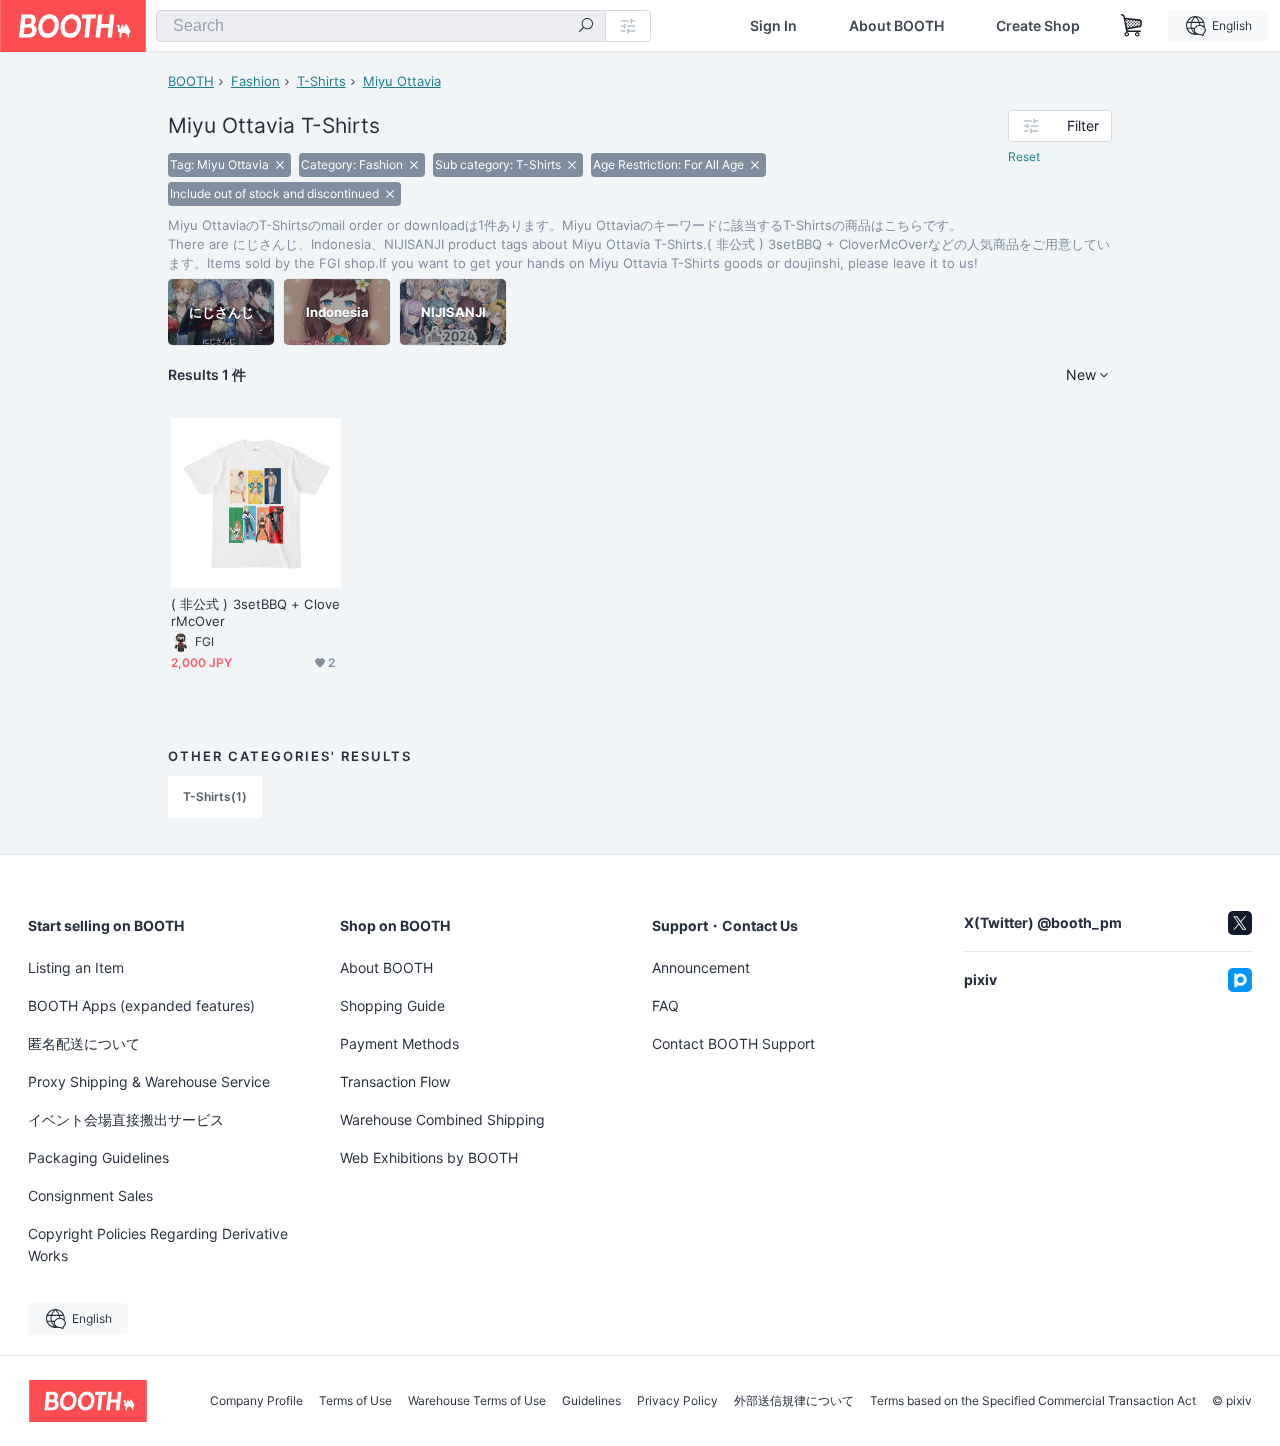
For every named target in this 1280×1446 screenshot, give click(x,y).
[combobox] (381, 26)
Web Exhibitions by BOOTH (429, 1157)
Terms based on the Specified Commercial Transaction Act (1033, 1401)
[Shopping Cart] (1132, 26)
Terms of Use (355, 1401)
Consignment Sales (90, 1195)
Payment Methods (399, 1043)
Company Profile (256, 1401)
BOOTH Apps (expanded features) (141, 1005)
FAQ (665, 1005)
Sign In (773, 26)
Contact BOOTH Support (733, 1043)
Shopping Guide (392, 1005)
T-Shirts (321, 81)
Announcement (701, 967)
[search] (586, 27)
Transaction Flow (395, 1081)
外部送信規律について (794, 1401)
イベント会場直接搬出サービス (126, 1119)
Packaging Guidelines (98, 1157)
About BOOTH (896, 26)
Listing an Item (76, 967)
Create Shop (1038, 26)
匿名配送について (84, 1043)
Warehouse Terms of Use (477, 1401)
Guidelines (591, 1401)
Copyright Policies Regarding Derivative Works (158, 1244)
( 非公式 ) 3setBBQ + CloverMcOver (255, 612)
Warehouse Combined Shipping (442, 1119)
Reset (1024, 156)
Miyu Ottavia (402, 81)
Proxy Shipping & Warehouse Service (149, 1081)
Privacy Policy (677, 1401)
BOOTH (191, 81)
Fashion (255, 81)
